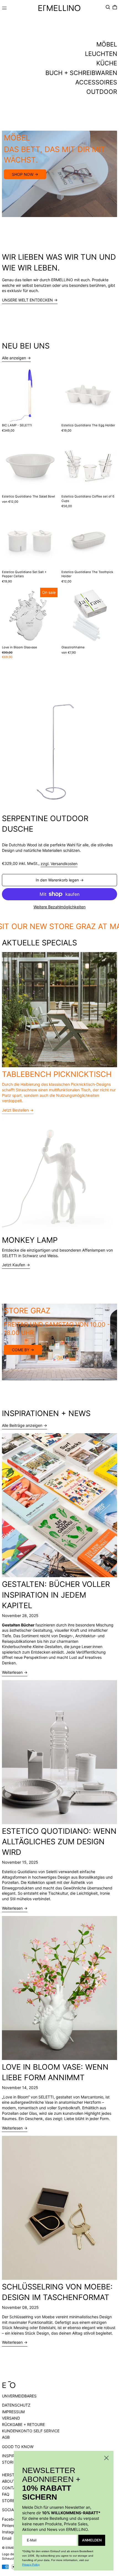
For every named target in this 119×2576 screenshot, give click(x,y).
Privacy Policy (31, 2565)
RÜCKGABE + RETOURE (23, 2424)
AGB (6, 2437)
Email (7, 2538)
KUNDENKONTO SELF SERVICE (31, 2431)
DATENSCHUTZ (16, 2405)
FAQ (6, 2494)
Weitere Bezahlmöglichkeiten (59, 907)
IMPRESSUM (13, 2412)
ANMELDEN (92, 2540)
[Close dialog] (106, 2458)
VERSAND (11, 2418)
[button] (108, 7)
